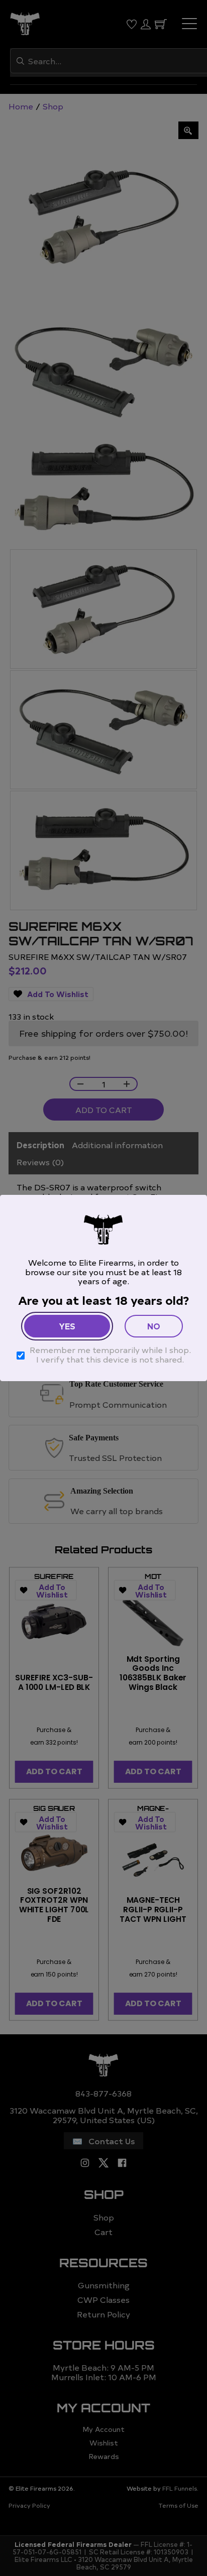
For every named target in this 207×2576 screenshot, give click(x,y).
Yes (67, 1326)
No (154, 1326)
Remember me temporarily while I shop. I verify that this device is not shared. (110, 1354)
